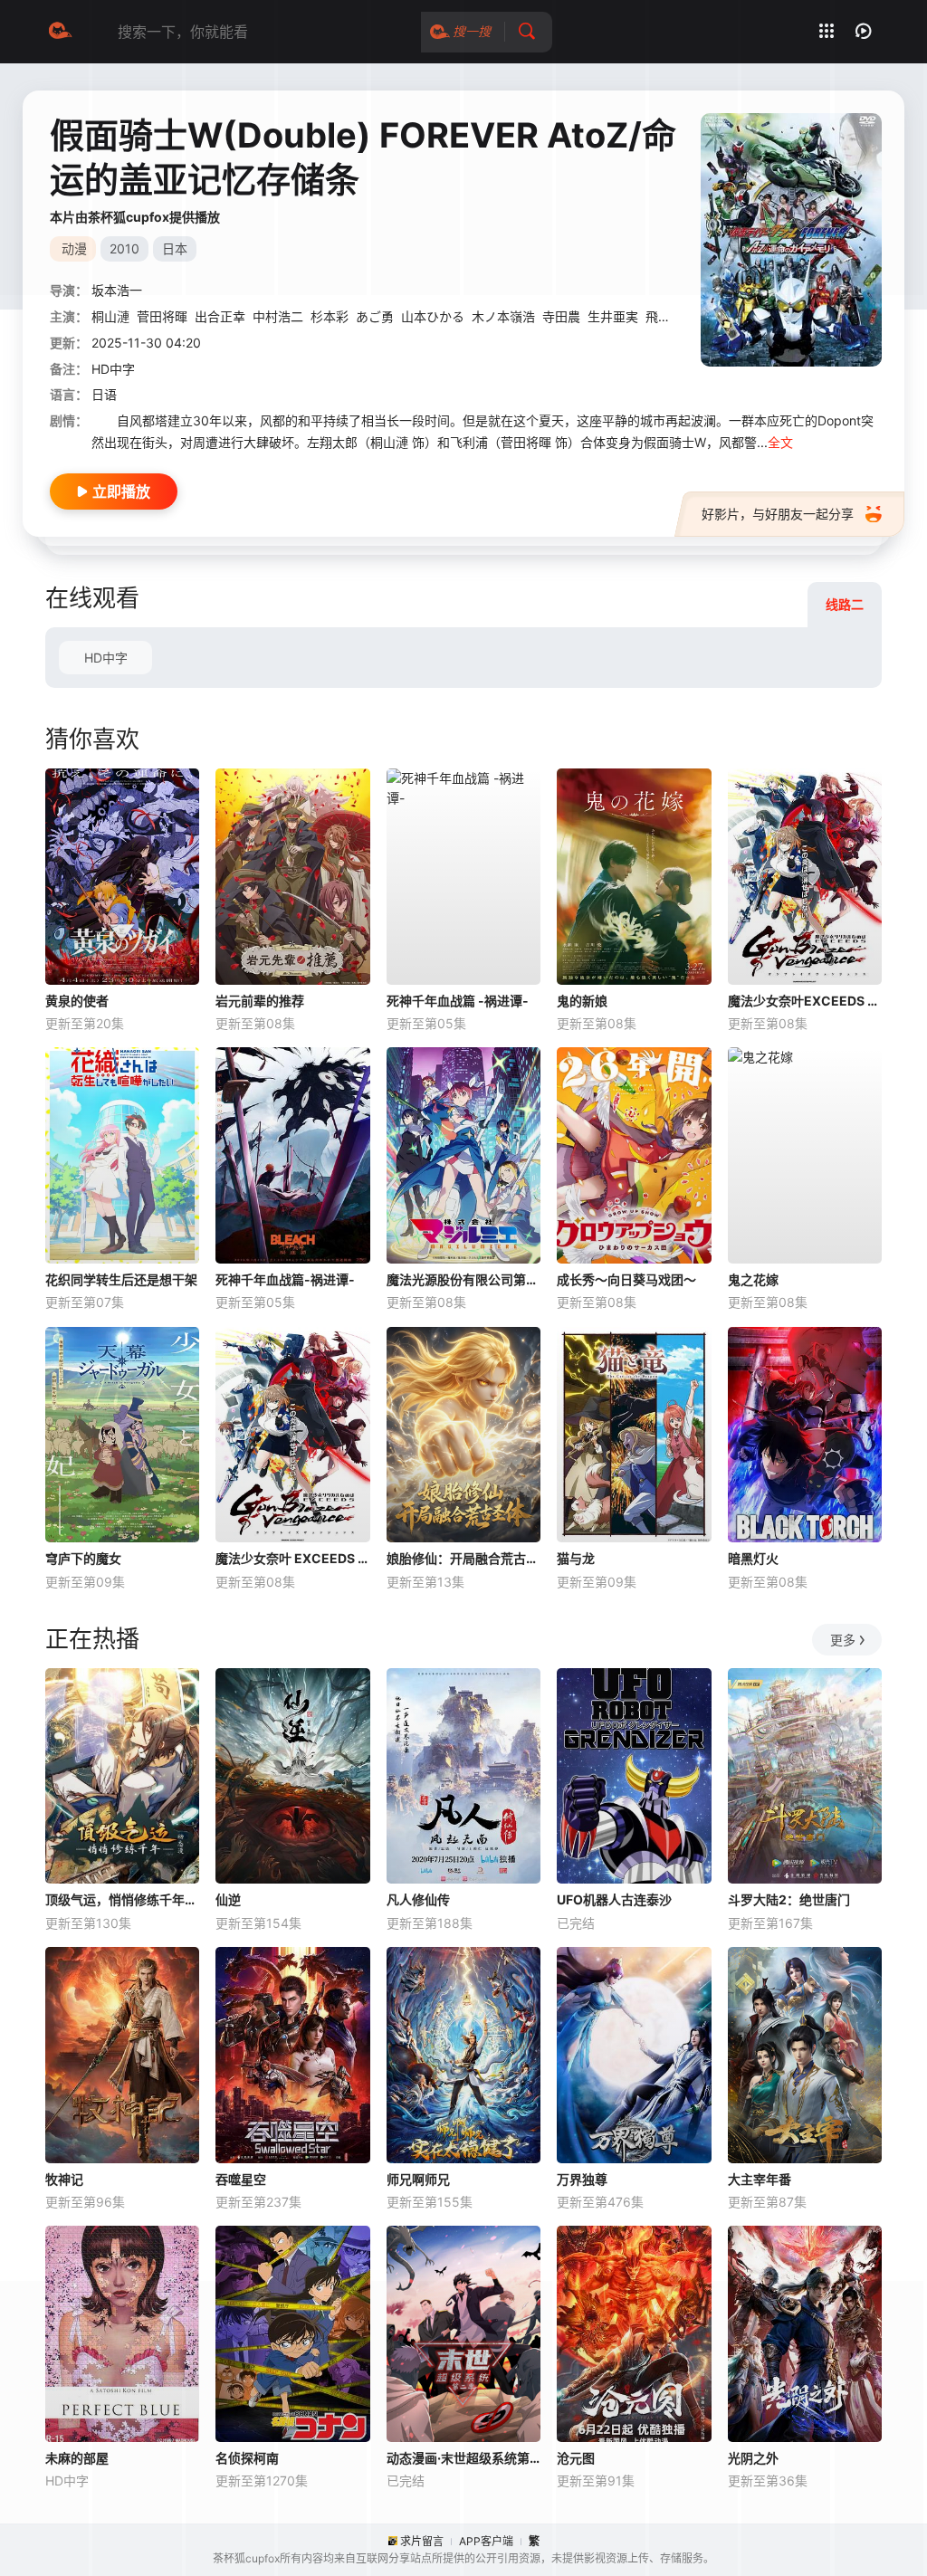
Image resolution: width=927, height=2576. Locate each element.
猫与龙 (576, 1558)
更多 (843, 1640)
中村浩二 (278, 316)
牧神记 (64, 2179)
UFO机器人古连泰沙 (614, 1899)
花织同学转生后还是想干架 (121, 1279)
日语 (104, 394)
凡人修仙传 (418, 1899)
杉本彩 (330, 316)
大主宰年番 (760, 2179)
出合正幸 (220, 316)
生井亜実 (613, 316)
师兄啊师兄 (418, 2179)
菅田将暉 (162, 316)
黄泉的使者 (77, 1001)
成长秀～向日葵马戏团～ (626, 1279)
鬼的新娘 (582, 1001)
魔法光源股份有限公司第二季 (463, 1279)
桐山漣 (110, 316)
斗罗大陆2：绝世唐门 (789, 1899)
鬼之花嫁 (753, 1279)
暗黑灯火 (753, 1558)
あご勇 (375, 316)
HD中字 (106, 658)
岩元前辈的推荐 (260, 1001)
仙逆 (228, 1899)
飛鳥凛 (664, 316)
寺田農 (561, 316)
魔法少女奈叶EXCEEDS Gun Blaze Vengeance (805, 1001)
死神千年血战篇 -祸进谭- (458, 1001)
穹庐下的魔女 (83, 1558)
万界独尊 (582, 2179)
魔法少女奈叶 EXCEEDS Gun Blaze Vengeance (292, 1558)
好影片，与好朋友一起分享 (778, 514)
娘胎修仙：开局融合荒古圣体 (463, 1558)
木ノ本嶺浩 (503, 316)
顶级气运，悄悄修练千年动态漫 (122, 1899)
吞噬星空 (241, 2179)
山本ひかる (433, 316)
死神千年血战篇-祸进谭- (285, 1279)
